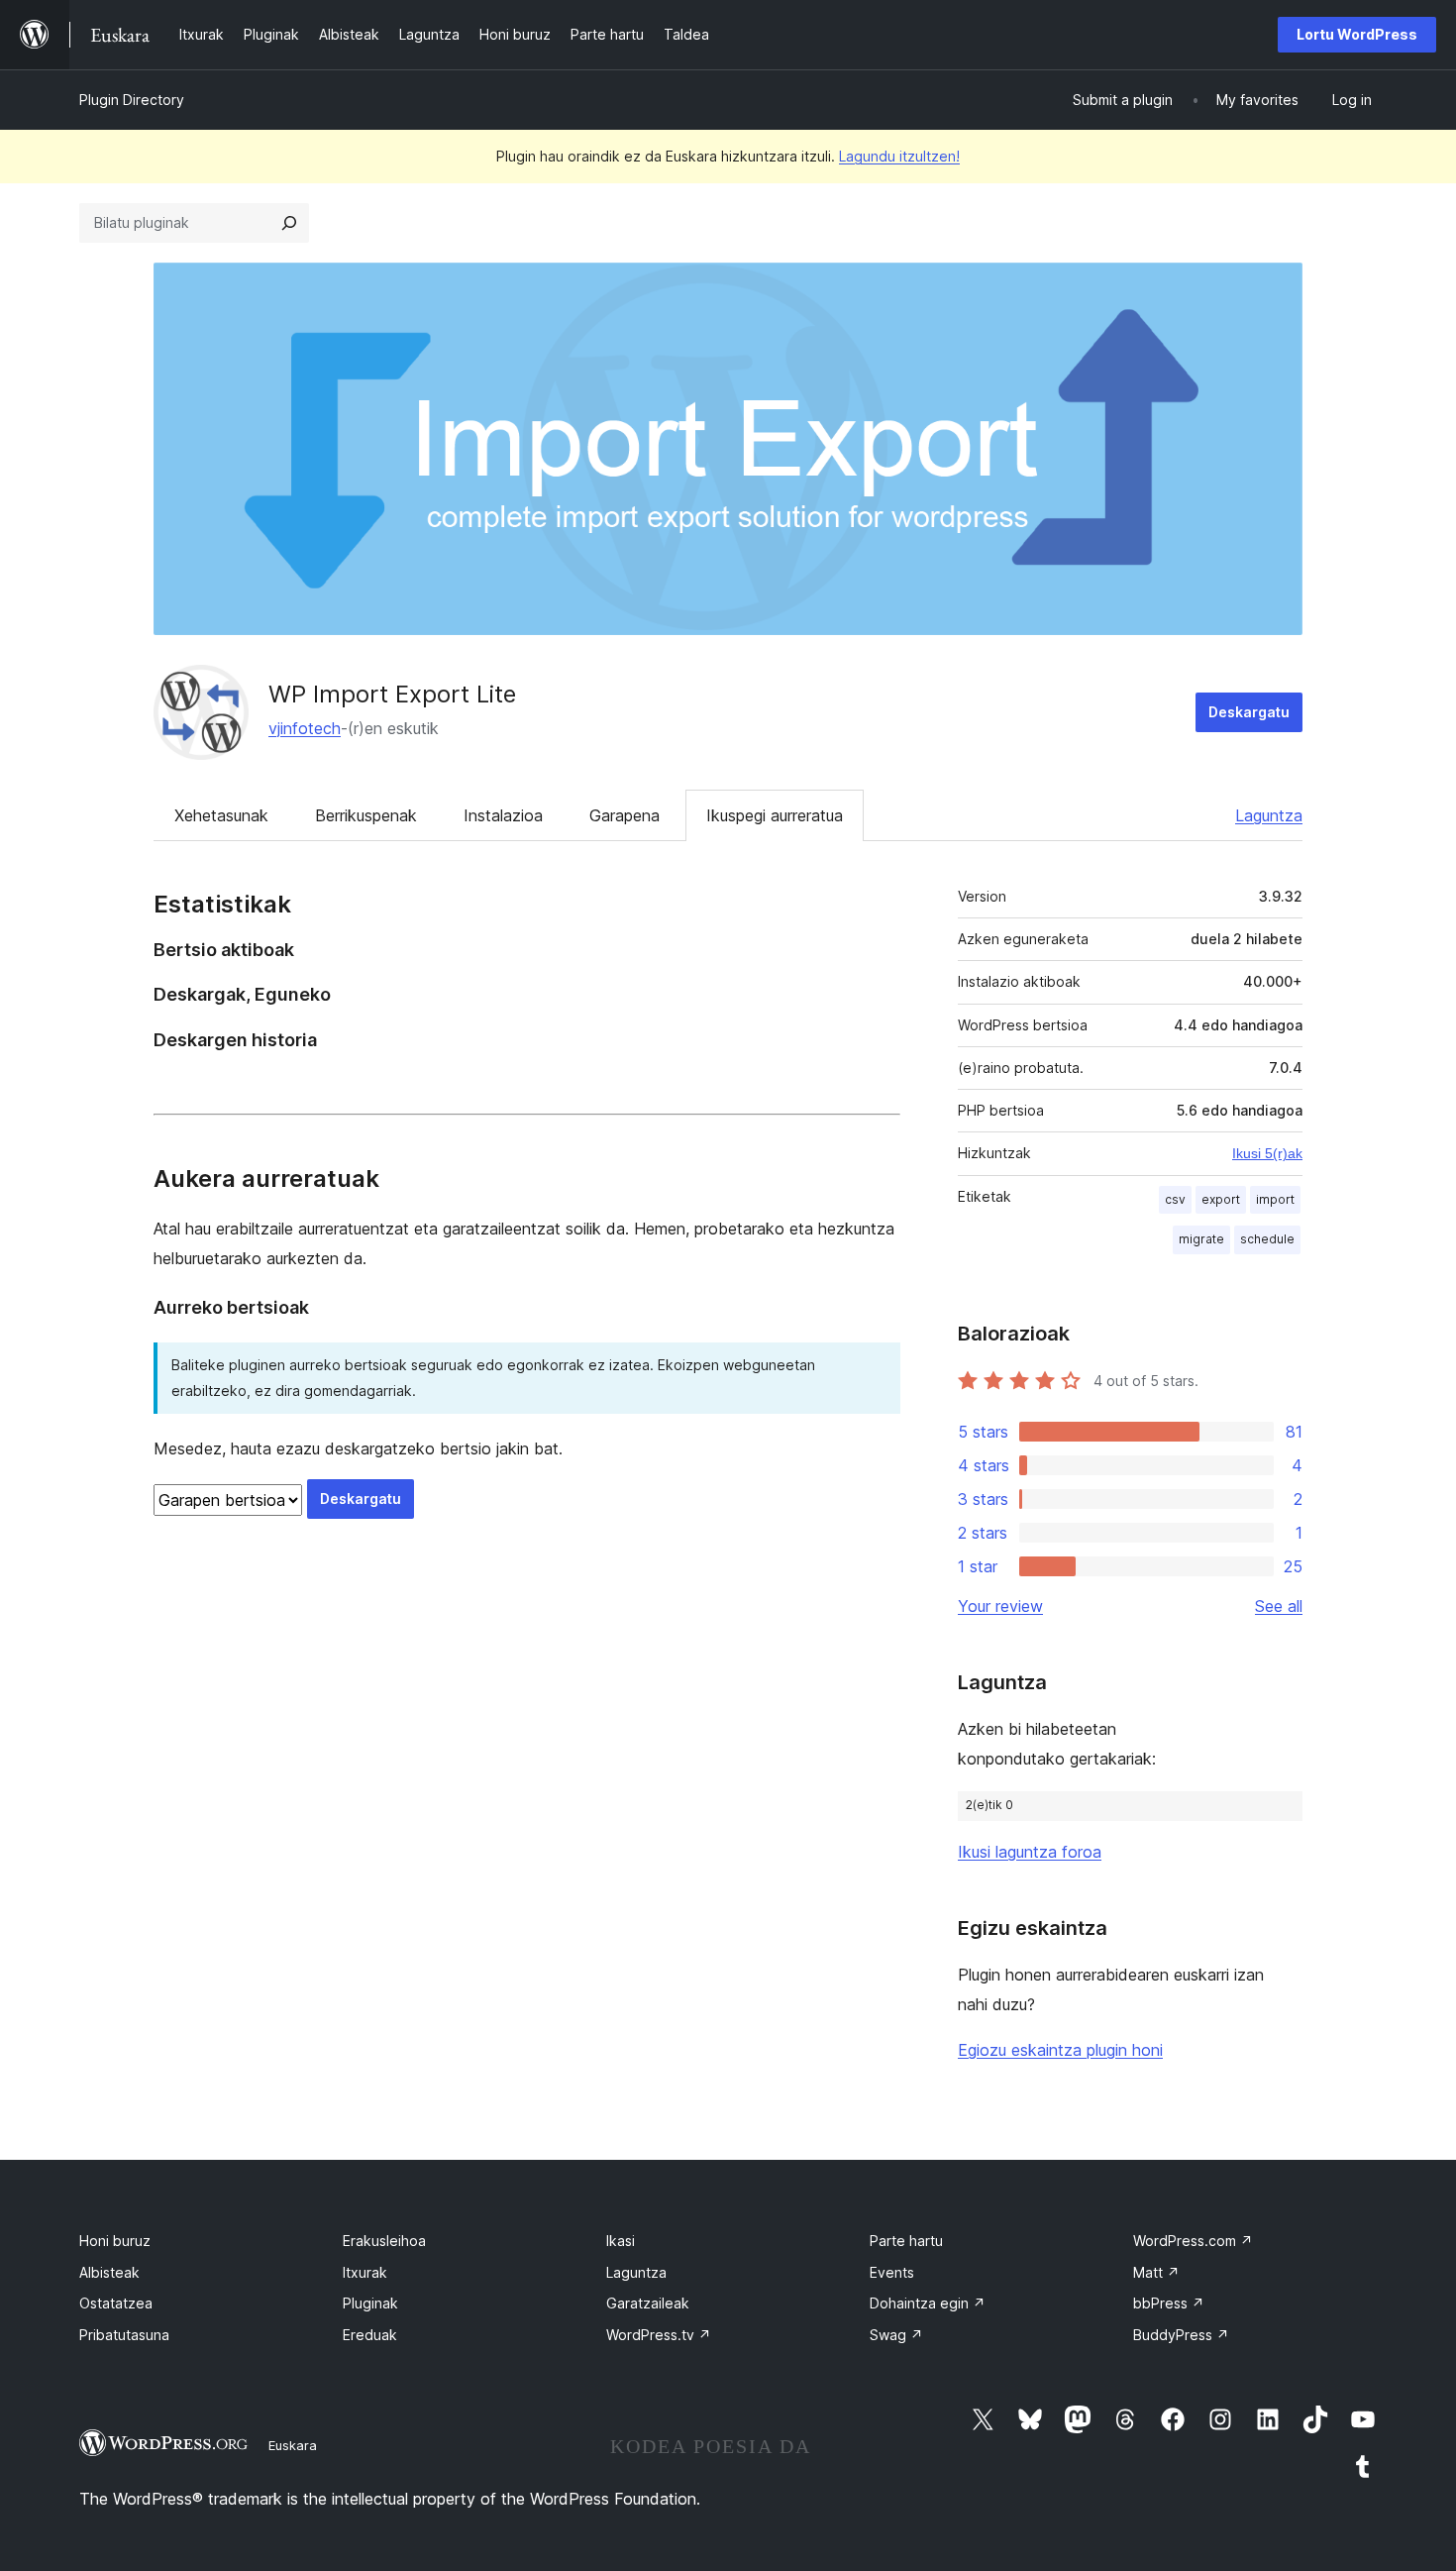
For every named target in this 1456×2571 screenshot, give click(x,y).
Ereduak (370, 2335)
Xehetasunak (221, 815)
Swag (896, 2335)
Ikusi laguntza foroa (1030, 1852)
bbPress (1169, 2303)
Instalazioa (503, 815)
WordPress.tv (659, 2335)
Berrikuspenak (366, 815)
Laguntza (1269, 815)
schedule (1267, 1239)
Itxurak (365, 2272)
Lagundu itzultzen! (899, 156)
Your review (1000, 1606)
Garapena (624, 815)
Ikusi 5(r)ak (1267, 1153)
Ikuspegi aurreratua (775, 815)
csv (1175, 1199)
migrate (1201, 1239)
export (1221, 1199)
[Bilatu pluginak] (289, 223)
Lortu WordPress (1357, 34)
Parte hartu (906, 2241)
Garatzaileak (648, 2303)
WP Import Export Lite (392, 694)
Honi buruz (115, 2241)
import (1275, 1199)
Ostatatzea (116, 2303)
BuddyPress (1181, 2335)
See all (1279, 1606)
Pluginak (370, 2303)
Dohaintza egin (928, 2303)
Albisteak (109, 2272)
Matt (1156, 2272)
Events (892, 2272)
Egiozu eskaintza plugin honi (1060, 2050)
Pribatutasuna (124, 2335)
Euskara (293, 2445)
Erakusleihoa (384, 2241)
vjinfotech (305, 728)
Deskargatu (1249, 712)
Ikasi (621, 2241)
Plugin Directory (132, 100)
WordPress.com (1193, 2241)
